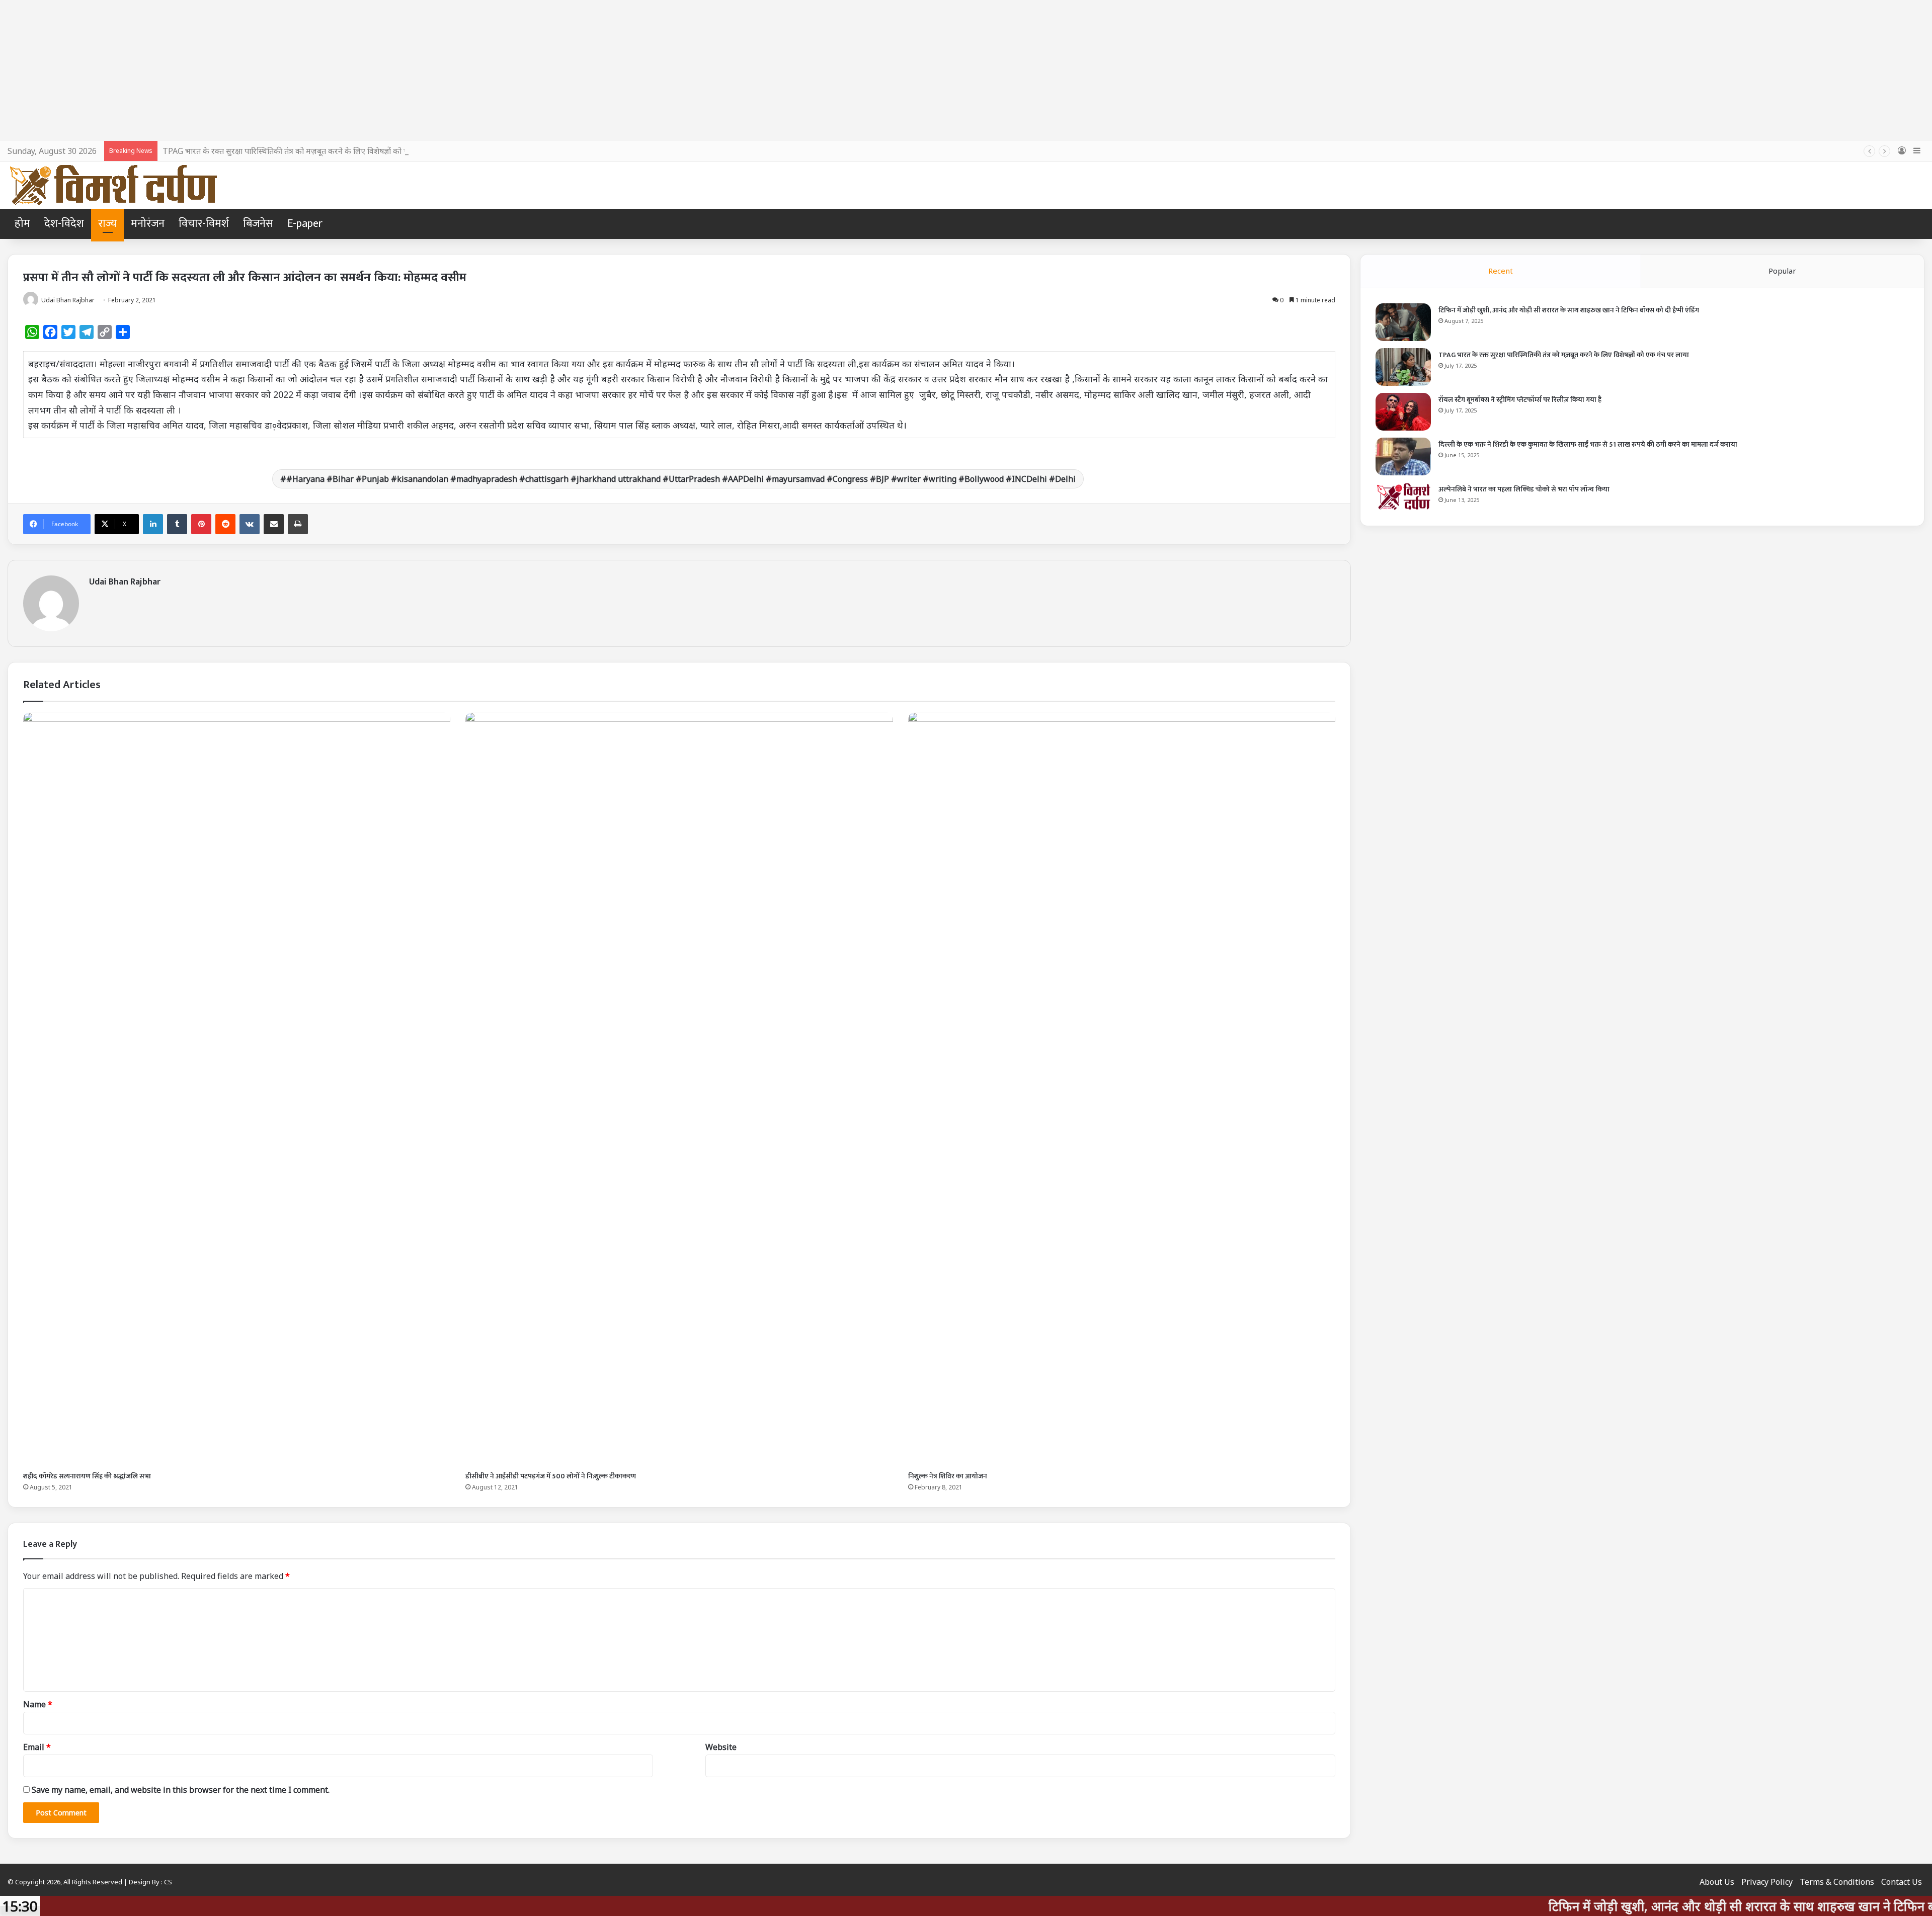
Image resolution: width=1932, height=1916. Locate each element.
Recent (1501, 271)
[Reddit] (225, 524)
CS (168, 1882)
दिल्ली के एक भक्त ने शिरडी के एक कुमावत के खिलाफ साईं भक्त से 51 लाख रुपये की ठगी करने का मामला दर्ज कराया (1588, 444)
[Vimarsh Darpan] (113, 185)
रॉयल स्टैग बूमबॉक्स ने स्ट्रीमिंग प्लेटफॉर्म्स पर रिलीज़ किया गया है (1520, 400)
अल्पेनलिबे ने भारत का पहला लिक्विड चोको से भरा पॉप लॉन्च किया (1524, 489)
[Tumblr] (177, 524)
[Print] (298, 524)
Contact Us (1902, 1882)
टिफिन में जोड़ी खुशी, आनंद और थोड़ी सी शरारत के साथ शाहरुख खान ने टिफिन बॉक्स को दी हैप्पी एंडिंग (1569, 310)
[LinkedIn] (153, 524)
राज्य (107, 224)
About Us (1717, 1882)
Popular (1782, 271)
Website (721, 1747)
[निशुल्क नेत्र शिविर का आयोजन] (1122, 1089)
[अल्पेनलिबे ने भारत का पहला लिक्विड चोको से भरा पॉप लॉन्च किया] (1403, 496)
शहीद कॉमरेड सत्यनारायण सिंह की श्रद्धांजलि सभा (87, 1476)
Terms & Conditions (1837, 1882)
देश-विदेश (64, 224)
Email (37, 1747)
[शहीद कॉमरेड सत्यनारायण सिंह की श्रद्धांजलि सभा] (237, 1089)
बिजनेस (258, 224)
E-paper (305, 224)
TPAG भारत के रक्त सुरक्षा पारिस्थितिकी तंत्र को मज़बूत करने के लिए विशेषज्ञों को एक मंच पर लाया (308, 151)
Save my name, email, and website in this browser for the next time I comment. (181, 1790)
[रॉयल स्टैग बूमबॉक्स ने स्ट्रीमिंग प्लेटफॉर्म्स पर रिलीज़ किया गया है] (1403, 412)
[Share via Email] (274, 524)
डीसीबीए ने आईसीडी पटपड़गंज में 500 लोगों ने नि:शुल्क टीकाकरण (551, 1476)
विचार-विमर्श (204, 224)
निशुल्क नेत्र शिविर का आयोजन (948, 1476)
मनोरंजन (148, 224)
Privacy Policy (1767, 1882)
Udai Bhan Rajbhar (125, 582)
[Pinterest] (201, 524)
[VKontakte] (250, 524)
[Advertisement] (966, 70)
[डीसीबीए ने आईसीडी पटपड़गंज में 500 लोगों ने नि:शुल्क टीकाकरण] (679, 1089)
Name (38, 1704)
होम (22, 224)
